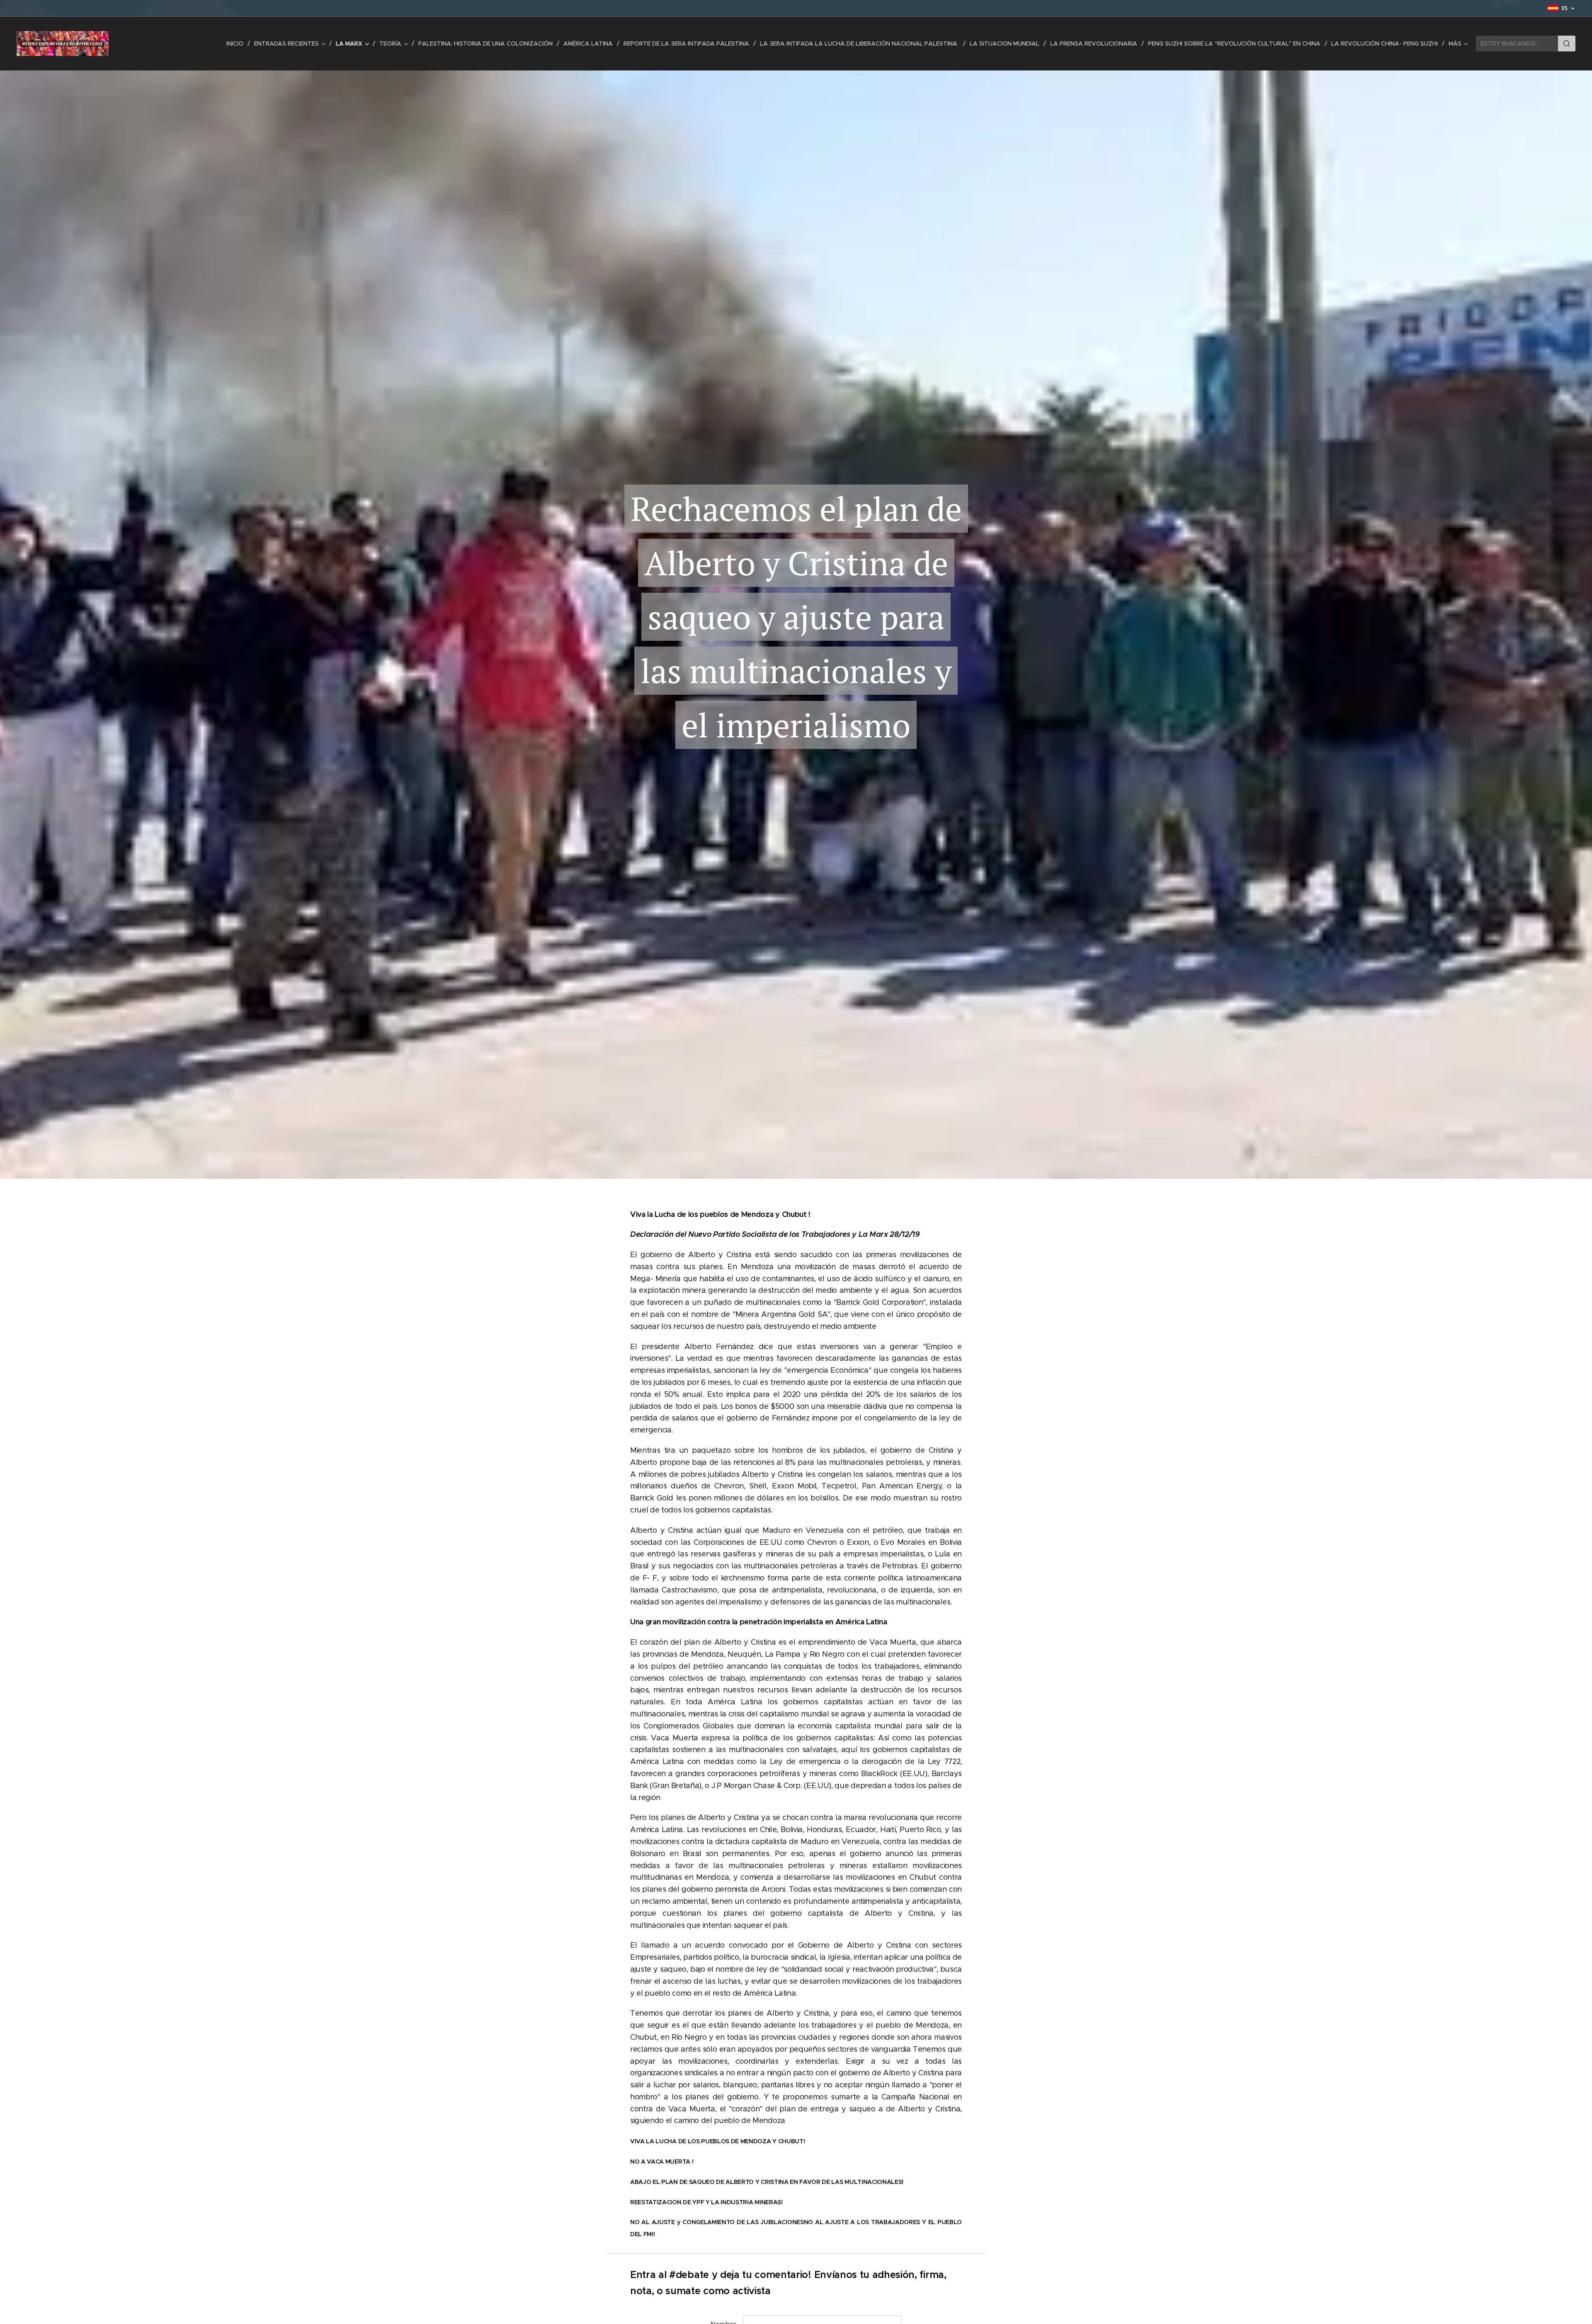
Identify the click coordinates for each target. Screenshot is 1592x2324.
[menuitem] (237, 44)
